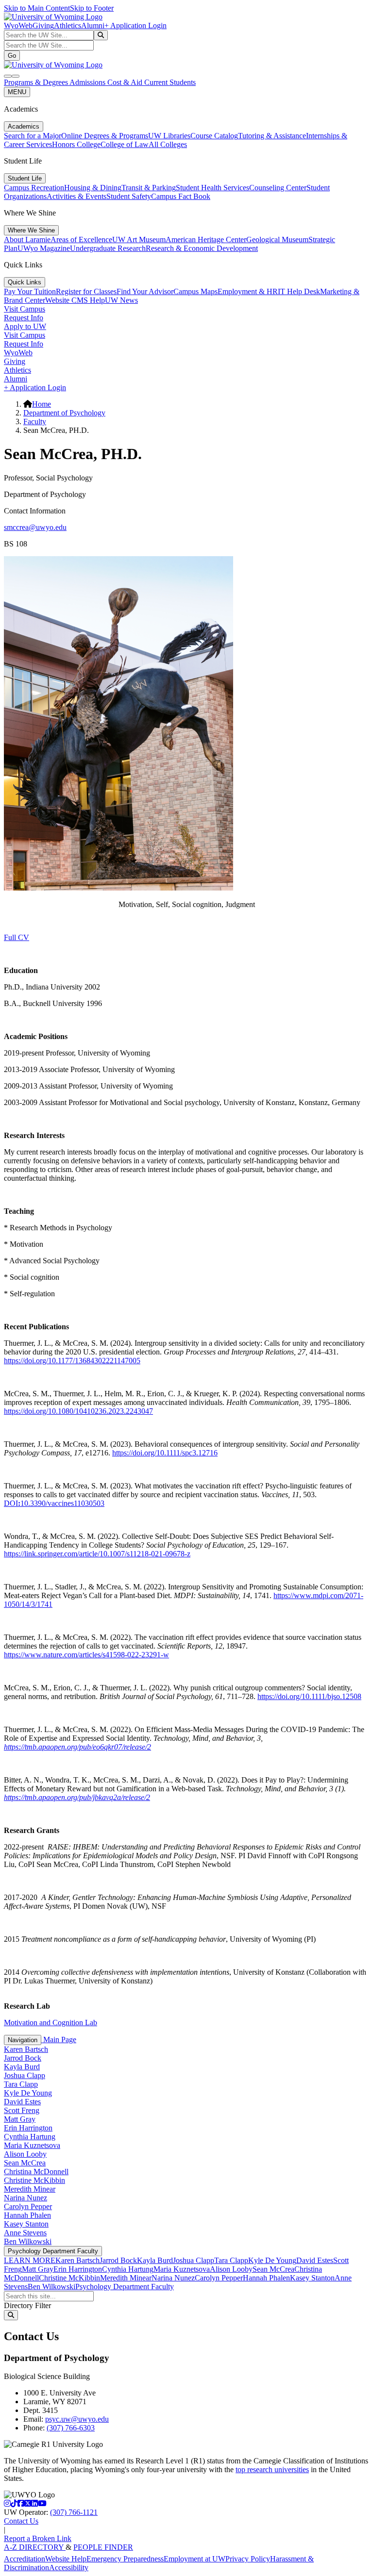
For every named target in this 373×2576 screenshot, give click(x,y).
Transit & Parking (149, 188)
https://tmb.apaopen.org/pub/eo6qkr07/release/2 (77, 1747)
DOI (54, 1503)
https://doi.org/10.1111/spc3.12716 (165, 1453)
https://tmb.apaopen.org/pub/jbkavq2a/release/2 (77, 1797)
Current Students (170, 82)
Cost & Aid (126, 82)
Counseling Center (278, 188)
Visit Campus (25, 309)
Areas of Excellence (81, 239)
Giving (43, 25)
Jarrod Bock (23, 2058)
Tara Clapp (21, 2084)
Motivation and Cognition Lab (51, 2023)
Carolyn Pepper (28, 2206)
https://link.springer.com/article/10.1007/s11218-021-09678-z (97, 1554)
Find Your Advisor (145, 291)
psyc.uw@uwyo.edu (77, 2419)
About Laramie (27, 239)
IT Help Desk (299, 291)
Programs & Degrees (37, 82)
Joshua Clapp (25, 2075)
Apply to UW (25, 326)
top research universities (272, 2469)
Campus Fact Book (181, 196)
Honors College (76, 144)
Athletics (68, 25)
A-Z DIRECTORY (35, 2547)
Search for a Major (33, 136)
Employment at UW (195, 2559)
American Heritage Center (206, 239)
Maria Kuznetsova (32, 2145)
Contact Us (21, 2521)
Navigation (23, 2040)
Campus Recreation (34, 188)
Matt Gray (20, 2119)
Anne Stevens (25, 2233)
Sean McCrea (25, 2163)
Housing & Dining (93, 188)
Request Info (24, 318)
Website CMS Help (75, 300)
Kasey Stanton (26, 2224)
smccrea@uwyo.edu (35, 527)
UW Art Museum (139, 239)
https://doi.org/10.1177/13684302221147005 (72, 1361)
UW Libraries (169, 136)
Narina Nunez (25, 2198)
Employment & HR (248, 291)
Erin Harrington (28, 2128)
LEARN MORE (30, 2260)
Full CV (17, 937)
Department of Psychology (64, 413)
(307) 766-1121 (74, 2512)
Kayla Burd (22, 2067)
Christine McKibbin (34, 2180)
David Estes (22, 2102)
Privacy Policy (248, 2559)
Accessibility (69, 2568)
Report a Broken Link (38, 2538)
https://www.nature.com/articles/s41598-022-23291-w (86, 1655)
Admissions (88, 82)
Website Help (66, 2559)
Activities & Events (76, 196)
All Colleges (168, 144)
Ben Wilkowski (28, 2241)
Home (42, 404)
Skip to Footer (92, 8)
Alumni (93, 25)
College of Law (125, 144)
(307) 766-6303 (71, 2428)
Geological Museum (277, 239)
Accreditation (25, 2559)
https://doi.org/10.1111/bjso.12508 (309, 1696)
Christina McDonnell (36, 2171)
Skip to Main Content (37, 8)
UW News (121, 300)
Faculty (35, 421)
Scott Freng (22, 2110)
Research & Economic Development (202, 248)
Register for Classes (86, 291)
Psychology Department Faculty (53, 2251)
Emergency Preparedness (125, 2559)
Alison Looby (25, 2154)
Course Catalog (214, 136)
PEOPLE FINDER (103, 2547)
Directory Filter (27, 2305)
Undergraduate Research (108, 248)
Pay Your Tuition (30, 291)
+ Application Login (136, 25)
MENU (17, 92)
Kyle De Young (28, 2093)
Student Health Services (212, 188)
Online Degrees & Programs (105, 136)
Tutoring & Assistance (272, 136)
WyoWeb (18, 25)
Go (12, 56)
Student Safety (129, 196)
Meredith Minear (30, 2189)
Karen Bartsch (26, 2049)
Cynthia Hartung (30, 2137)
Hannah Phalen (27, 2215)
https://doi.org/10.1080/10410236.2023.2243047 (78, 1411)
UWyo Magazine (44, 248)
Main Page (59, 2039)
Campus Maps (195, 291)
